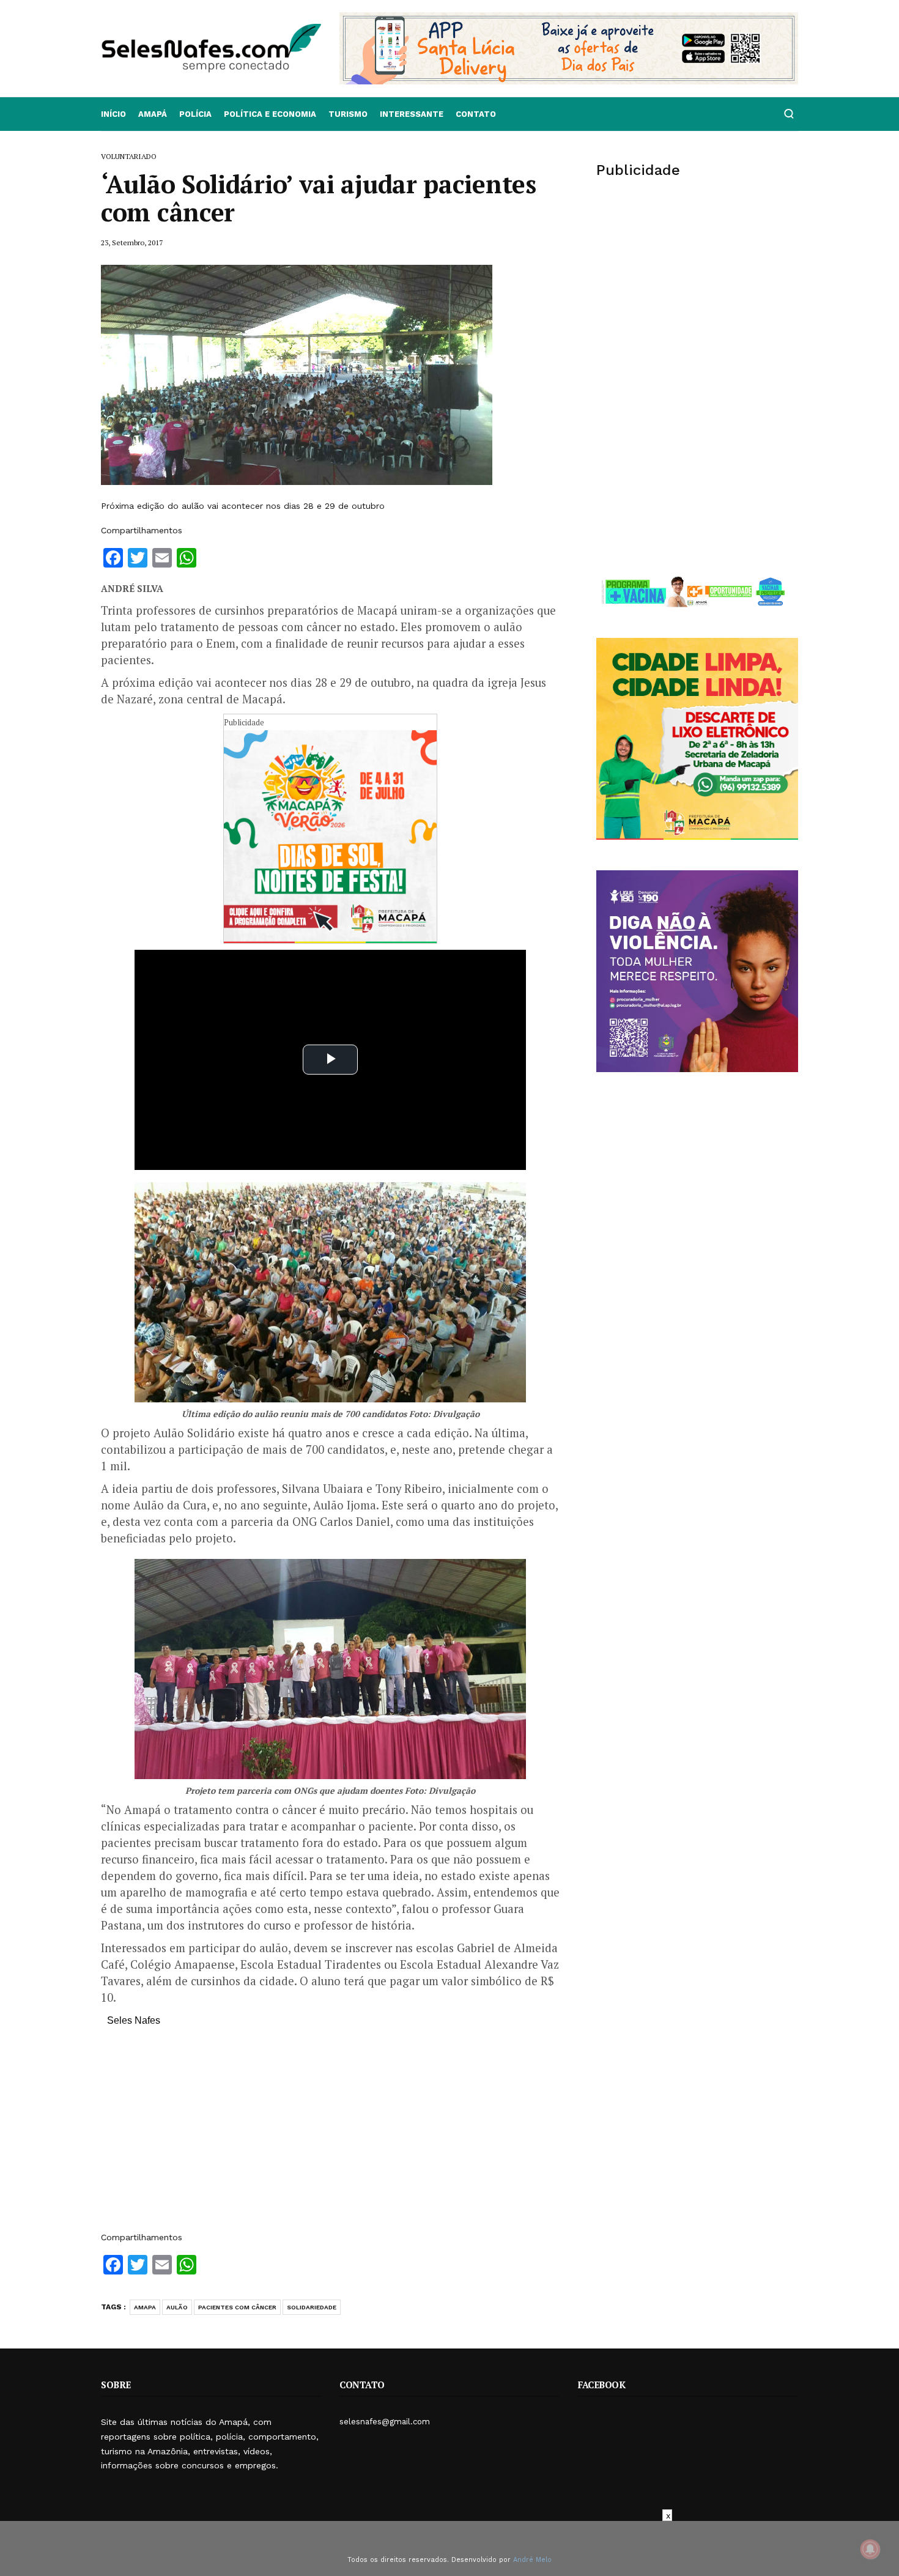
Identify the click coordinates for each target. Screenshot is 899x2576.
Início (113, 114)
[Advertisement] (330, 2135)
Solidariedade (312, 2307)
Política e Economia (270, 114)
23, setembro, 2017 (132, 242)
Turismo (348, 114)
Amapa (145, 2307)
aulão (177, 2307)
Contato (476, 114)
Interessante (412, 114)
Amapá (153, 114)
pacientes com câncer (237, 2307)
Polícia (195, 114)
